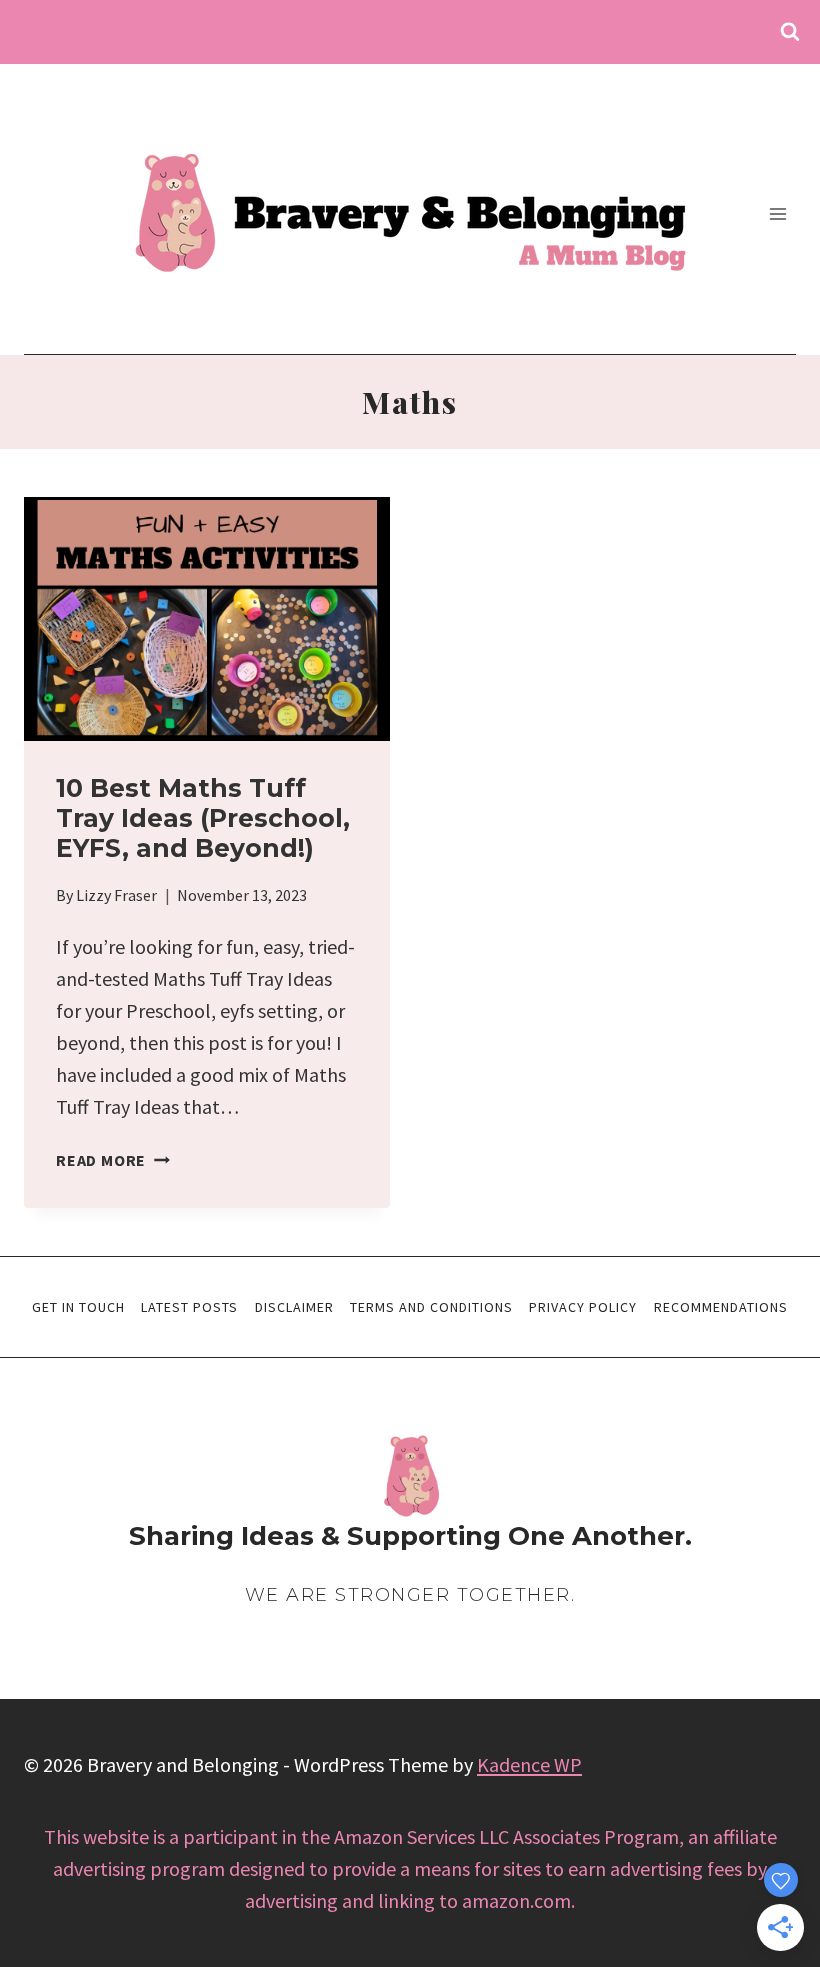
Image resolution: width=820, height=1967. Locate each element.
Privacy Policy (583, 1307)
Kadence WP (529, 1764)
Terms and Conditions (431, 1307)
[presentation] (207, 619)
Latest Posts (189, 1307)
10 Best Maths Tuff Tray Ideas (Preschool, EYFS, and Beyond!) (203, 818)
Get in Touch (78, 1307)
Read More (113, 1160)
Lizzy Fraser (116, 895)
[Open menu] (777, 213)
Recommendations (721, 1307)
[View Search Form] (790, 32)
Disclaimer (294, 1307)
